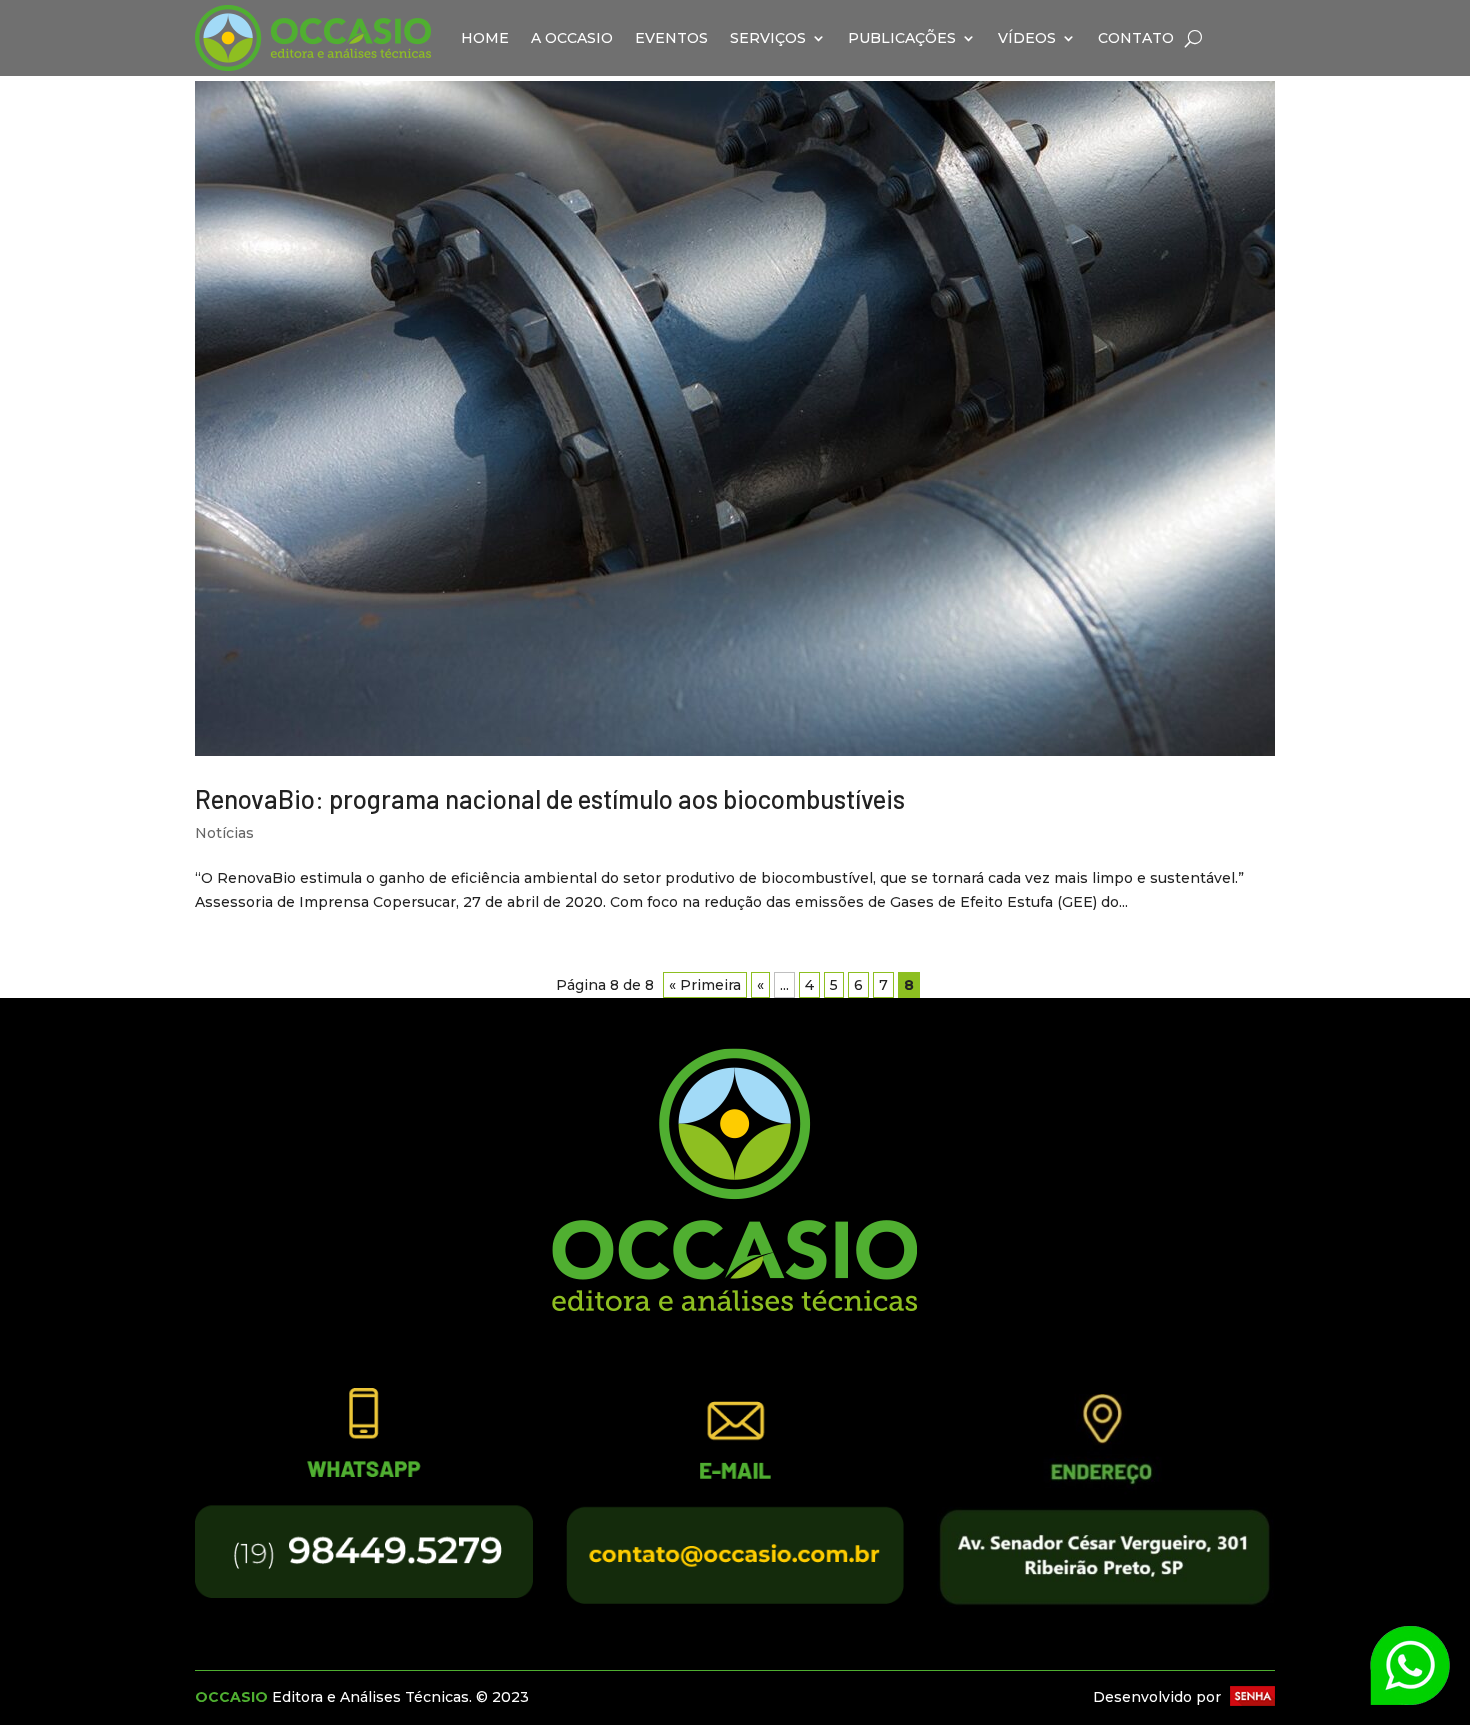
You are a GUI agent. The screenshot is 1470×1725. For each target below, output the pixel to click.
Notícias (224, 833)
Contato (1136, 38)
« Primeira (705, 985)
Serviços (768, 38)
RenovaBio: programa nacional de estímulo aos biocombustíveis (550, 798)
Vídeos (1027, 38)
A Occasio (572, 38)
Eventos (671, 38)
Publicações (902, 38)
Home (485, 38)
